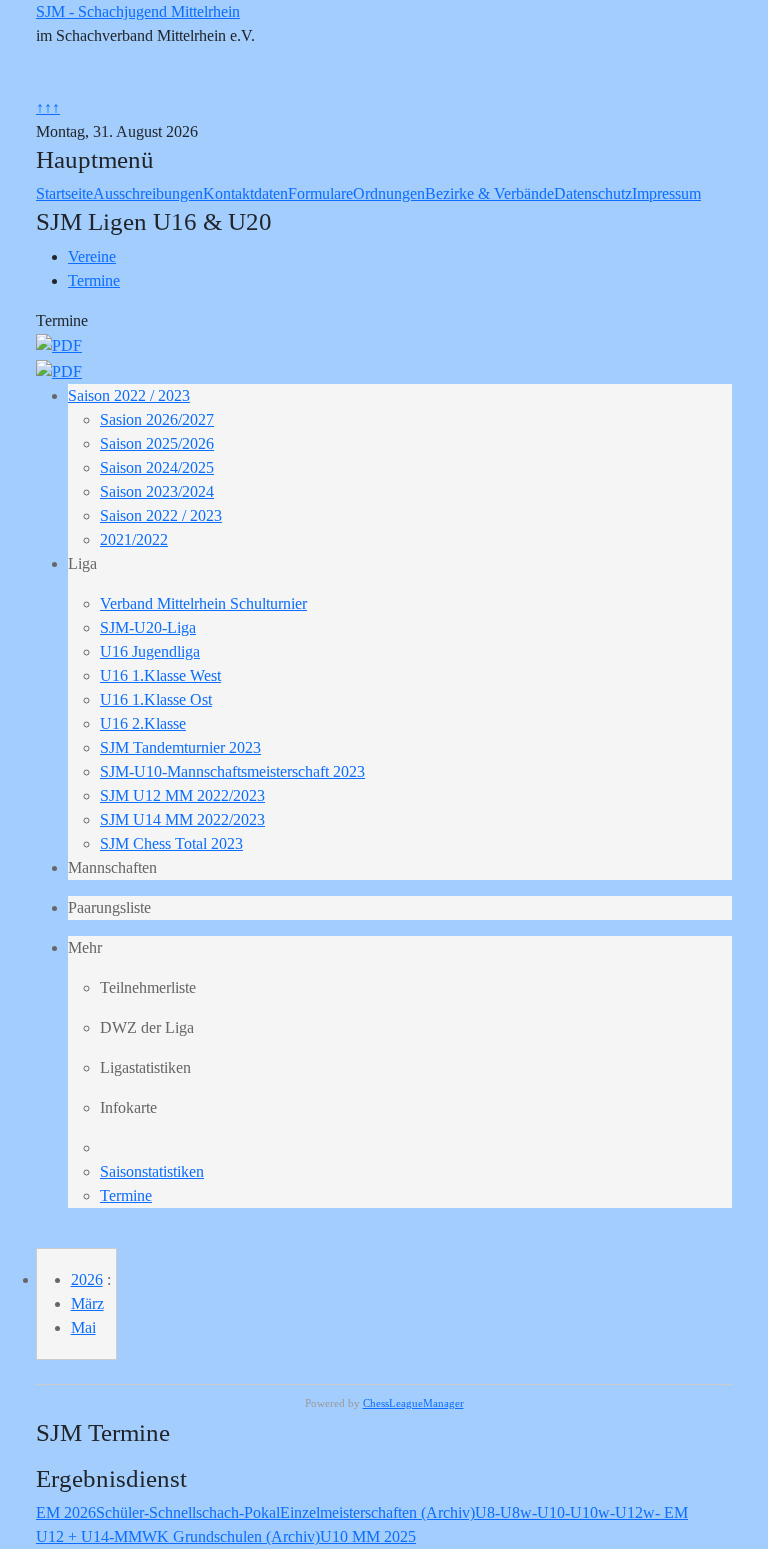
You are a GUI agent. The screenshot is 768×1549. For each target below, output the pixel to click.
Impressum (666, 193)
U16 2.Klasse (143, 723)
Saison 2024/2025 (157, 467)
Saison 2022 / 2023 (129, 395)
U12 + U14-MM (89, 1536)
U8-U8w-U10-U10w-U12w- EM (581, 1512)
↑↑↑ (48, 107)
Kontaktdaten (245, 193)
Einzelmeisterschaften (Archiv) (377, 1512)
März (87, 1303)
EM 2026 (66, 1512)
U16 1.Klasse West (160, 675)
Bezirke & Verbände (489, 193)
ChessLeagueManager (413, 1403)
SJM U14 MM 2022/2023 (182, 819)
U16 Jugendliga (150, 651)
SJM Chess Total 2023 (171, 843)
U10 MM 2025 (368, 1536)
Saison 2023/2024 (157, 491)
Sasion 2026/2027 (157, 419)
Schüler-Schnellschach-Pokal (188, 1512)
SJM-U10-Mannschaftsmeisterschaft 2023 (232, 771)
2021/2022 (134, 539)
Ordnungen (389, 193)
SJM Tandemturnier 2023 (180, 747)
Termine (126, 1195)
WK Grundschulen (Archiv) (231, 1536)
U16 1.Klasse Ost (156, 699)
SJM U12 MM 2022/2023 (182, 795)
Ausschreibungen (148, 193)
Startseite (64, 193)
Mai (83, 1327)
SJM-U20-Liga (148, 627)
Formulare (320, 193)
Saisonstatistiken (152, 1171)
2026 (87, 1279)
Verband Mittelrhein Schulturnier (203, 603)
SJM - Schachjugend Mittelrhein (138, 11)
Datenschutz (593, 193)
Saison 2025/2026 (157, 443)
